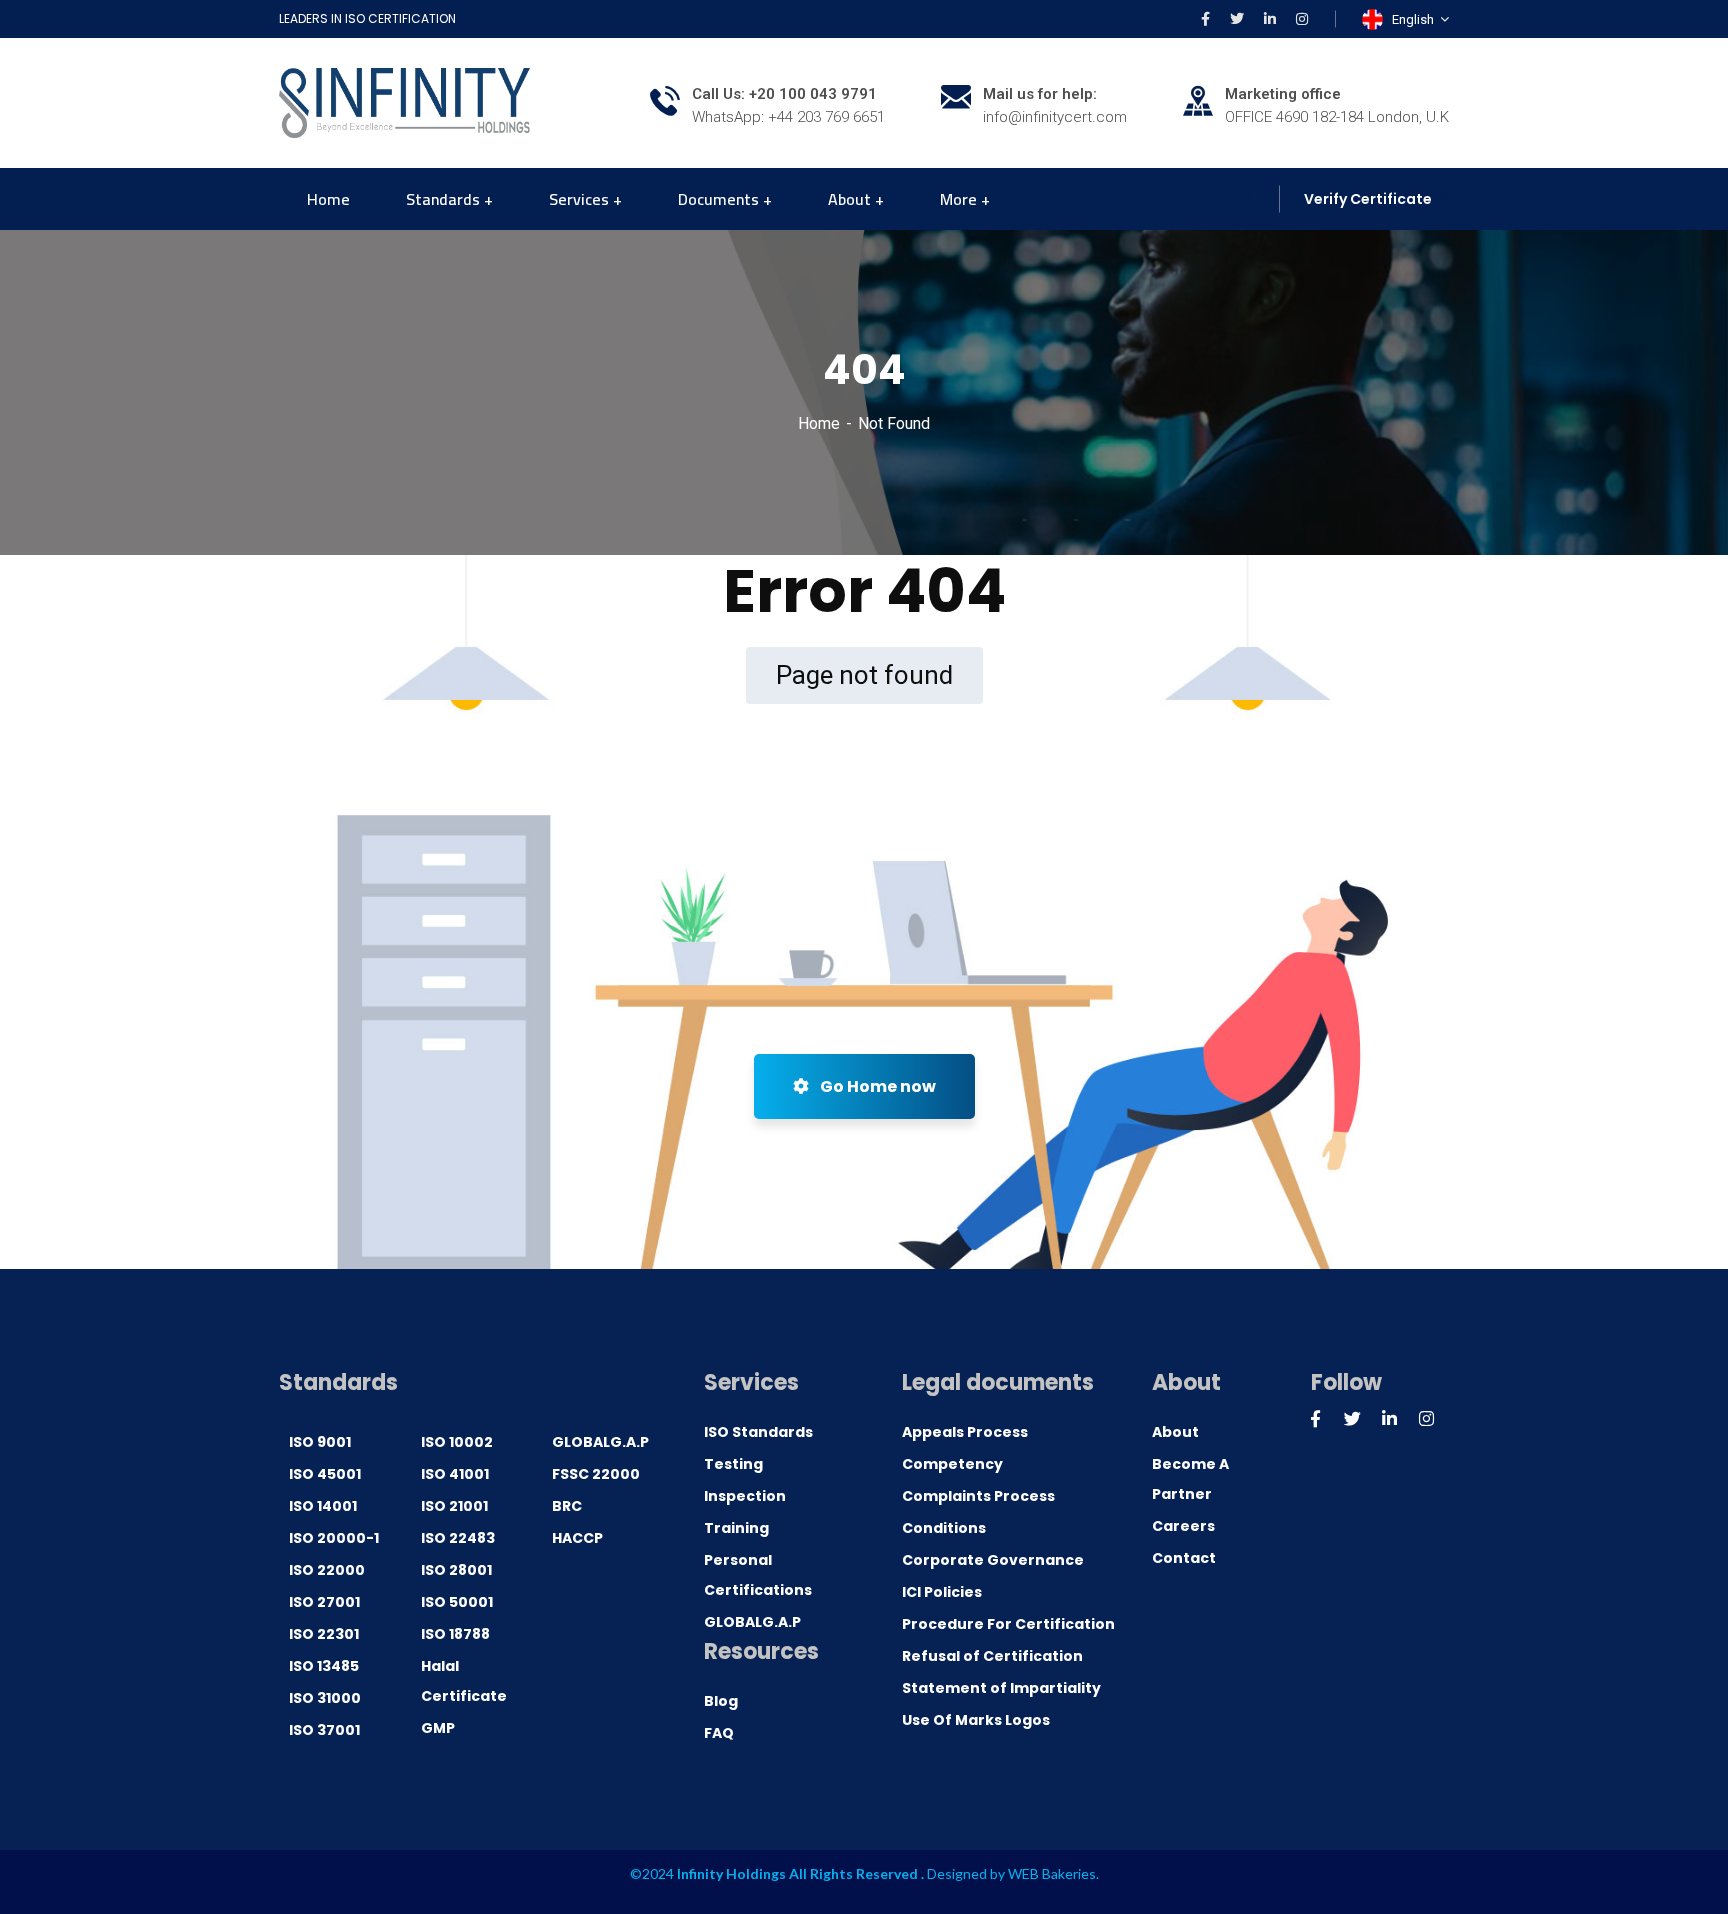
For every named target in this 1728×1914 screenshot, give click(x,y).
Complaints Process (978, 1496)
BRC (567, 1506)
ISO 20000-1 (334, 1538)
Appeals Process (965, 1432)
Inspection (745, 1496)
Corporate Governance (993, 1560)
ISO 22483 (458, 1538)
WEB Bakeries (1052, 1873)
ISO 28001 (456, 1570)
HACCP (577, 1538)
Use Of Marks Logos (976, 1720)
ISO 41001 (455, 1474)
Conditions (944, 1528)
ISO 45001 (325, 1474)
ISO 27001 (324, 1602)
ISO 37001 (324, 1730)
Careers (1183, 1526)
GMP (438, 1728)
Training (736, 1528)
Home (819, 423)
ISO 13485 (324, 1666)
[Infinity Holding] (404, 101)
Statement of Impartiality (1001, 1688)
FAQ (719, 1733)
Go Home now (876, 1086)
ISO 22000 (327, 1570)
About (1175, 1432)
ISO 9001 (320, 1442)
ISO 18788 (455, 1634)
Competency (952, 1464)
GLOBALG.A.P (600, 1442)
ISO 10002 (457, 1442)
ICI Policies (942, 1592)
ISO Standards (758, 1432)
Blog (721, 1701)
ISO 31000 (325, 1698)
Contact (1184, 1558)
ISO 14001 (323, 1506)
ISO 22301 (324, 1634)
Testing (733, 1464)
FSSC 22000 (596, 1474)
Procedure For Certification (1008, 1624)
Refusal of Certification (992, 1656)
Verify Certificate (1368, 199)
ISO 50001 (457, 1602)
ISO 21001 (454, 1506)
